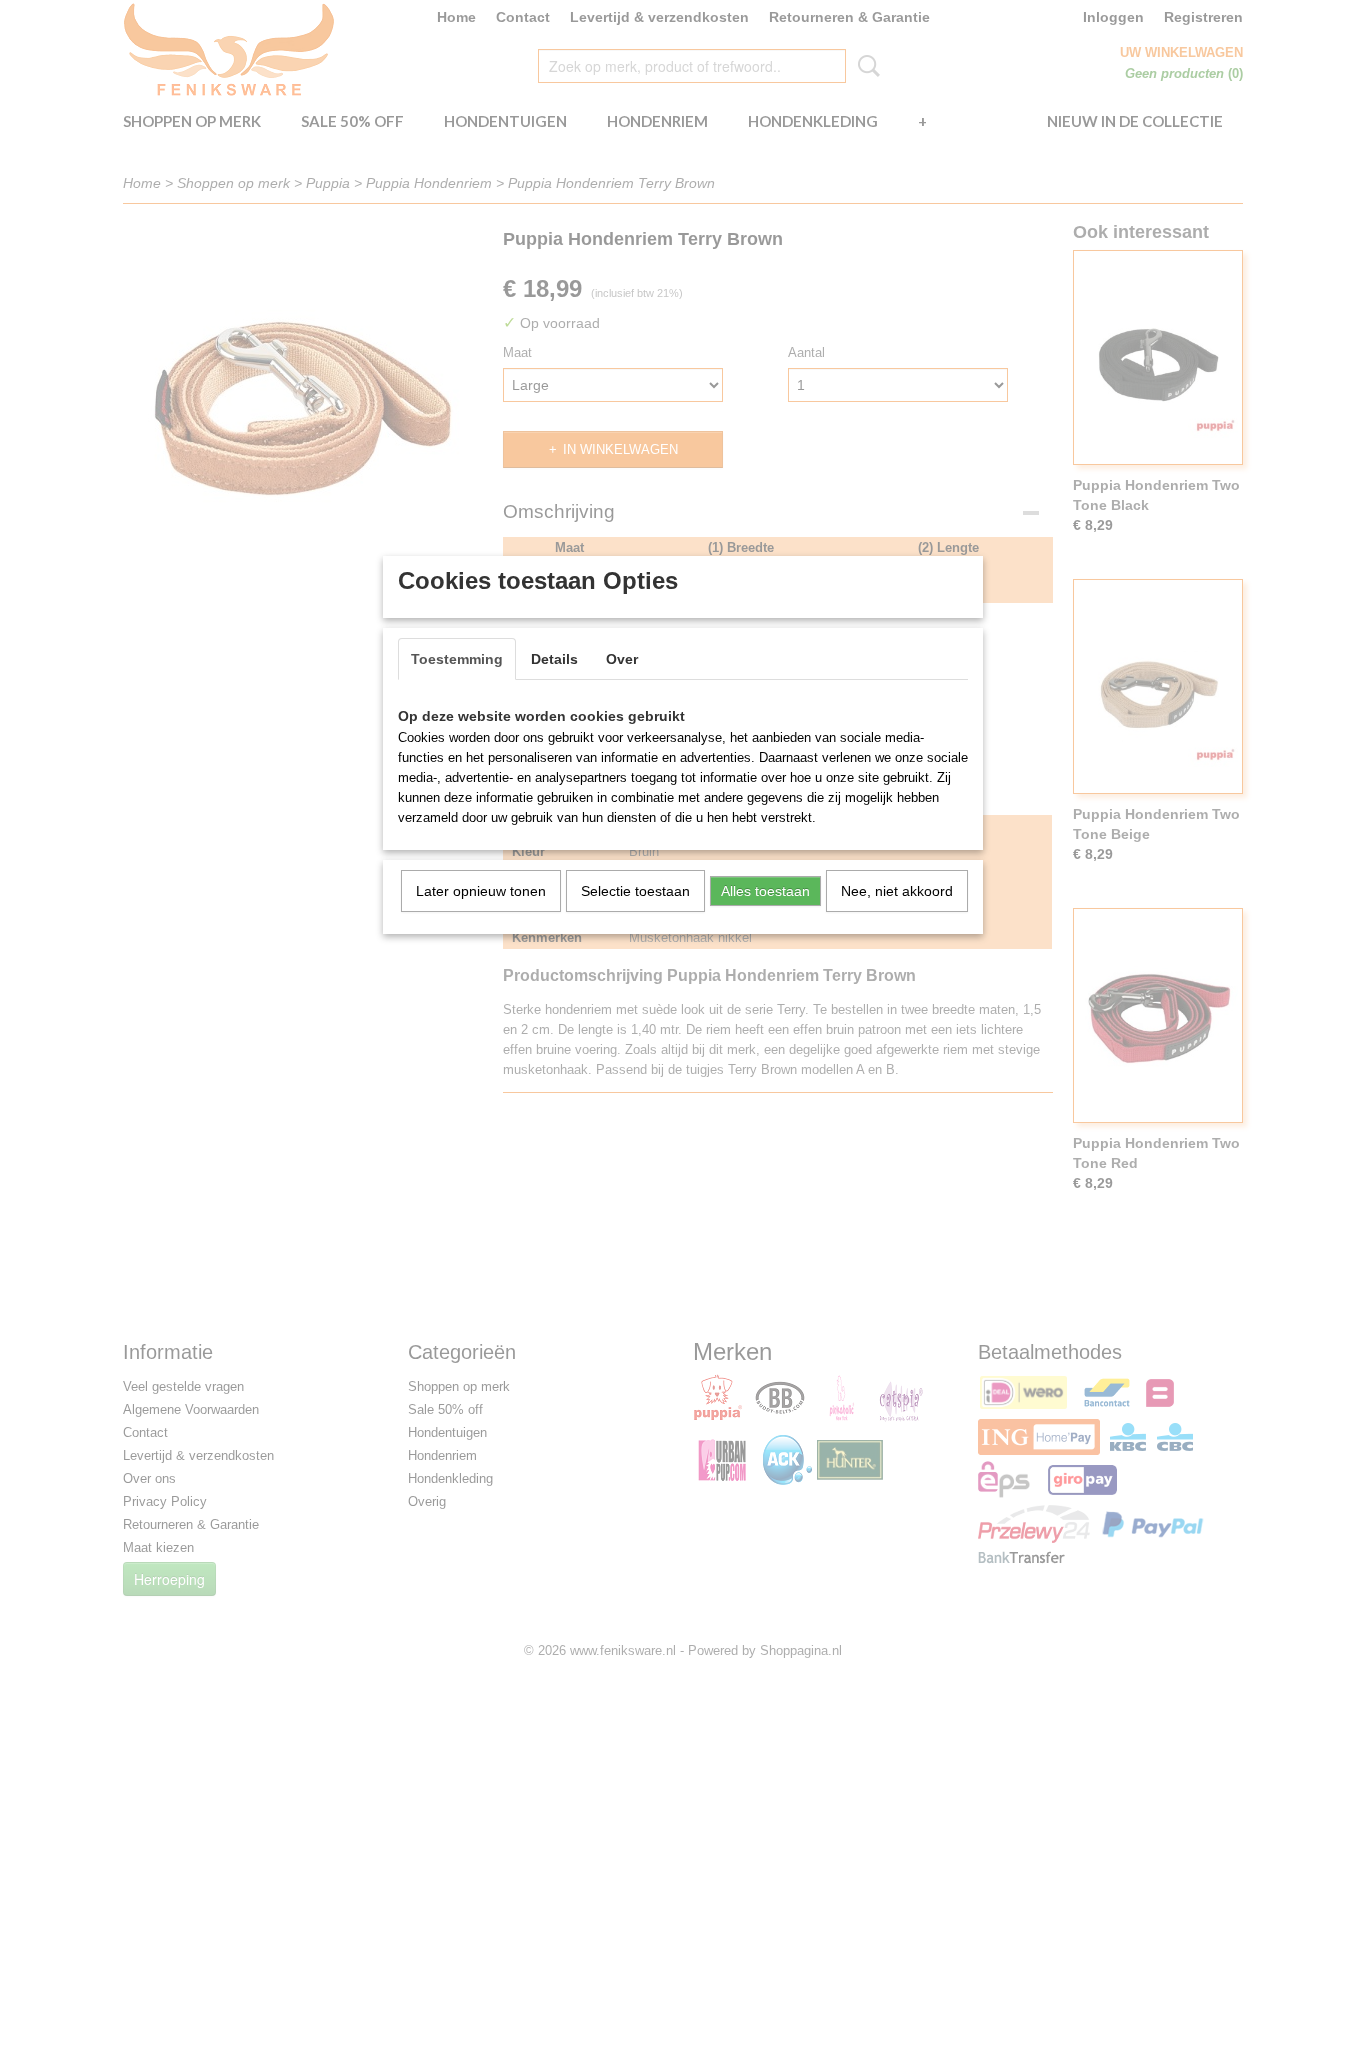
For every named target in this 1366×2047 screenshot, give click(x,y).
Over (622, 659)
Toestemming (457, 659)
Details (554, 659)
